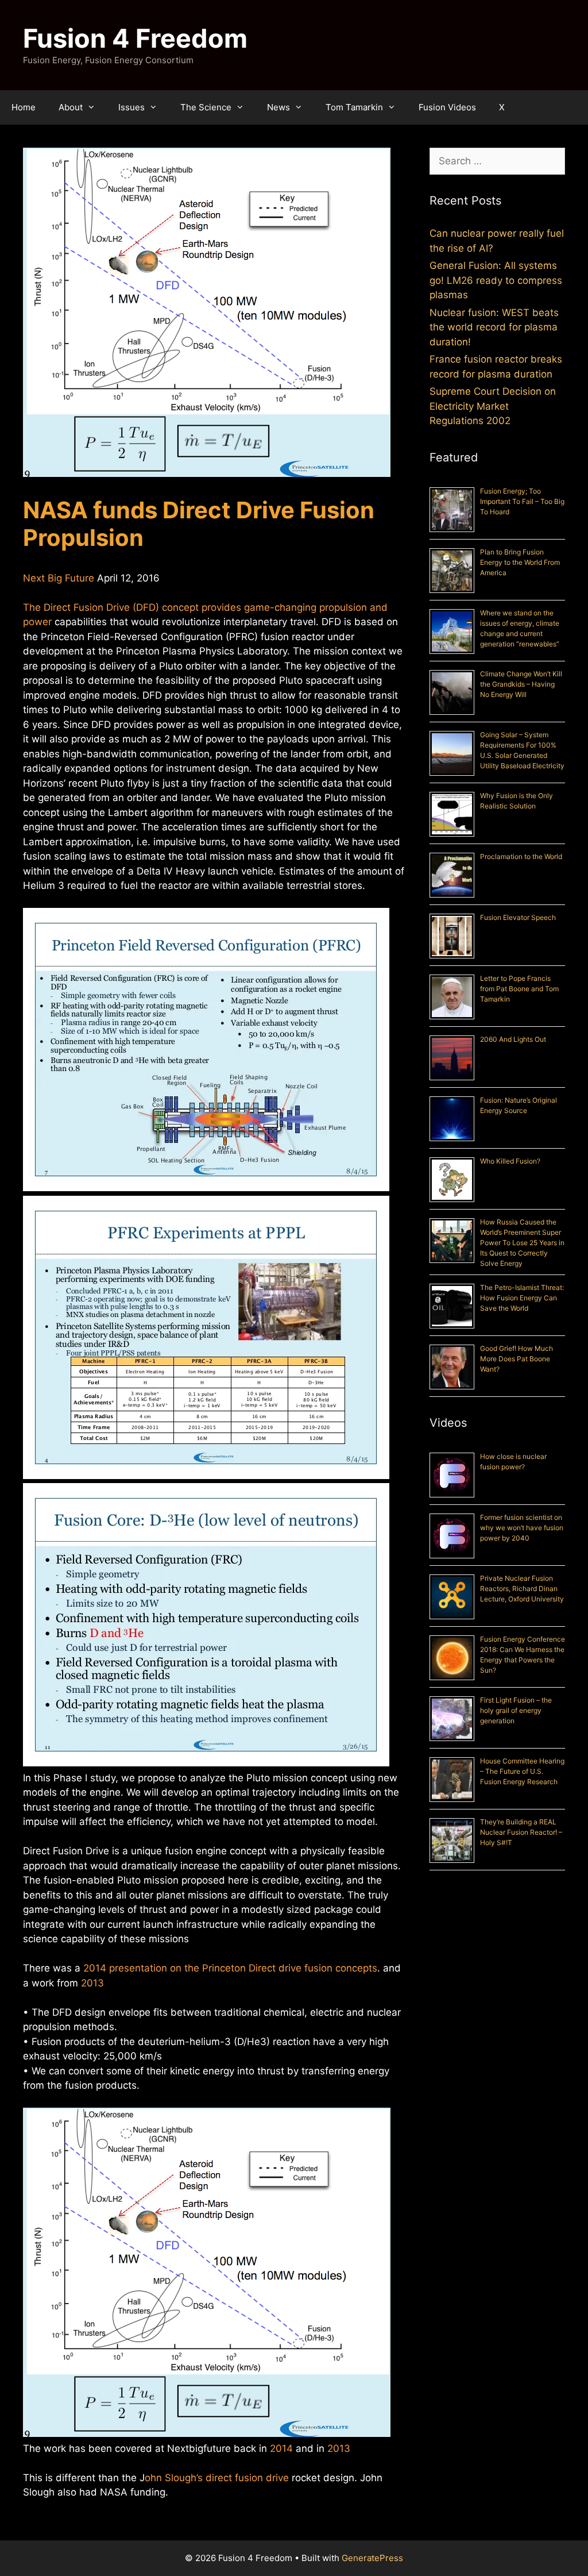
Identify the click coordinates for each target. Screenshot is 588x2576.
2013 (92, 1983)
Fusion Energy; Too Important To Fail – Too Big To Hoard (522, 501)
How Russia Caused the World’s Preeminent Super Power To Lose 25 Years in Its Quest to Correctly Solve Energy (522, 1243)
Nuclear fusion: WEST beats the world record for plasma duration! (494, 327)
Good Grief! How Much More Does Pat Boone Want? (517, 1359)
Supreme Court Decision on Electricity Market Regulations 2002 (493, 406)
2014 (281, 2448)
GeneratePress (372, 2558)
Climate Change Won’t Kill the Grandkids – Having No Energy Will (521, 684)
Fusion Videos (447, 107)
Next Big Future (59, 578)
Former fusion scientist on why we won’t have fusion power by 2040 (522, 1528)
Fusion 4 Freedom (135, 38)
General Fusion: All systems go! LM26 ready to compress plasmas (496, 280)
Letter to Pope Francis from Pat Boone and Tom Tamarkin (519, 989)
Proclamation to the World (521, 856)
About (71, 107)
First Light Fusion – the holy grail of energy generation (516, 1710)
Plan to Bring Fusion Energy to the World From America (520, 562)
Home (24, 107)
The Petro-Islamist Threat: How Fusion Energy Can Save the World (522, 1298)
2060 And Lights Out (513, 1039)
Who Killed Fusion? (510, 1161)
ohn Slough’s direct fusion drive (217, 2478)
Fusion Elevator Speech (518, 917)
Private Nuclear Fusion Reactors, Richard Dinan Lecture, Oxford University (522, 1589)
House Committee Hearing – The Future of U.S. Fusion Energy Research (522, 1771)
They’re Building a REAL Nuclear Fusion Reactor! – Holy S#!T (521, 1832)
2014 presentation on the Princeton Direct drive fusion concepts (230, 1968)
